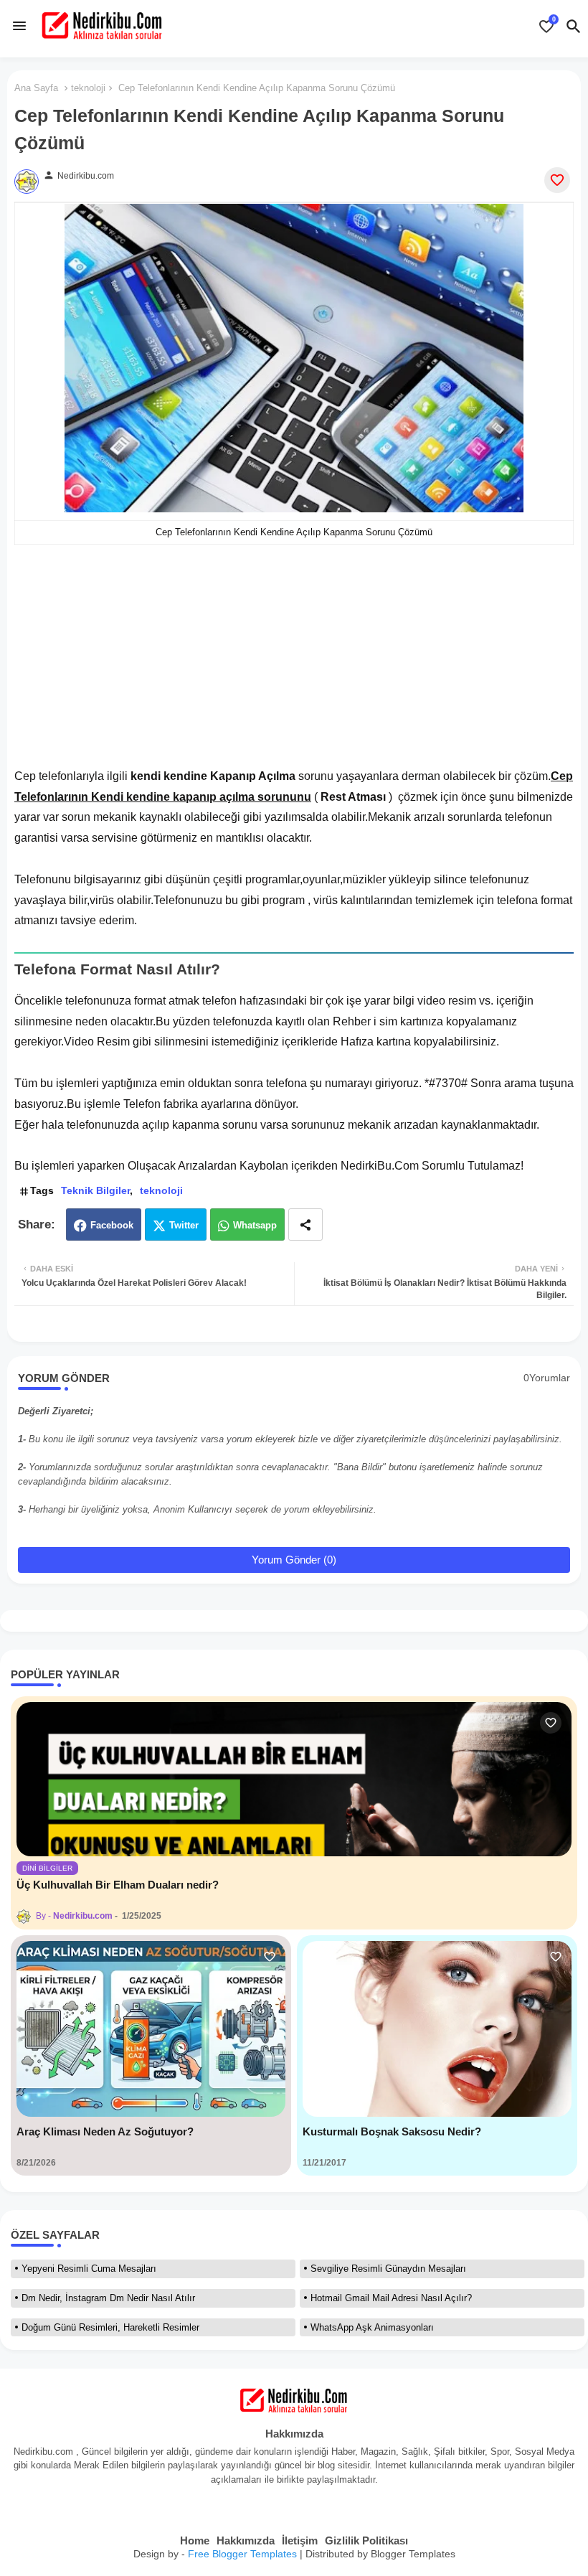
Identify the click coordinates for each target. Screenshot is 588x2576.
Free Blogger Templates (242, 2554)
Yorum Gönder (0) (294, 1560)
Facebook (112, 1225)
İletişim (300, 2540)
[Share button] (305, 1224)
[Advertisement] (294, 666)
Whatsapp (255, 1225)
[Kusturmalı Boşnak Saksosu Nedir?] (437, 2029)
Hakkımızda (246, 2540)
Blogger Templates (413, 2554)
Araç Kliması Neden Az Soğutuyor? (105, 2131)
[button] (574, 27)
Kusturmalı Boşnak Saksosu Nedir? (392, 2131)
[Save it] (557, 180)
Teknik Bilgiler (95, 1190)
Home (195, 2540)
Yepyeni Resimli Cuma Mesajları (89, 2269)
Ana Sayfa (36, 88)
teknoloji (88, 88)
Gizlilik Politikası (366, 2540)
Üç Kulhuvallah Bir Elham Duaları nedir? (118, 1885)
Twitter (184, 1225)
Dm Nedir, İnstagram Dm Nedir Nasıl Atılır (108, 2298)
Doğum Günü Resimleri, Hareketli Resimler (110, 2327)
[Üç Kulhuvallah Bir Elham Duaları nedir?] (294, 1779)
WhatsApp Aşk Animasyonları (372, 2327)
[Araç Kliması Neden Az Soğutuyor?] (151, 2029)
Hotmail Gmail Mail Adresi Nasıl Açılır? (391, 2298)
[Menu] (19, 26)
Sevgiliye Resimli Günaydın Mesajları (388, 2269)
